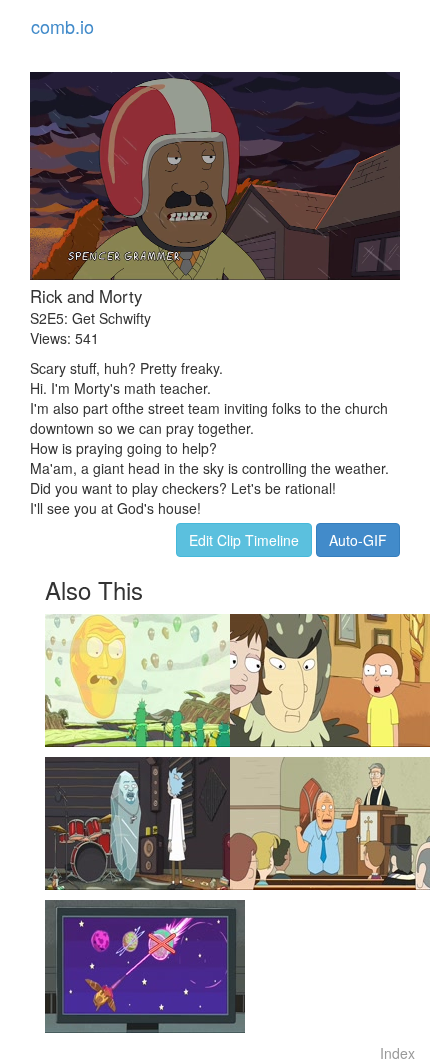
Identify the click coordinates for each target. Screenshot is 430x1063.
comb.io (62, 26)
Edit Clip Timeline (244, 540)
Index (397, 1053)
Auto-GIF (358, 540)
